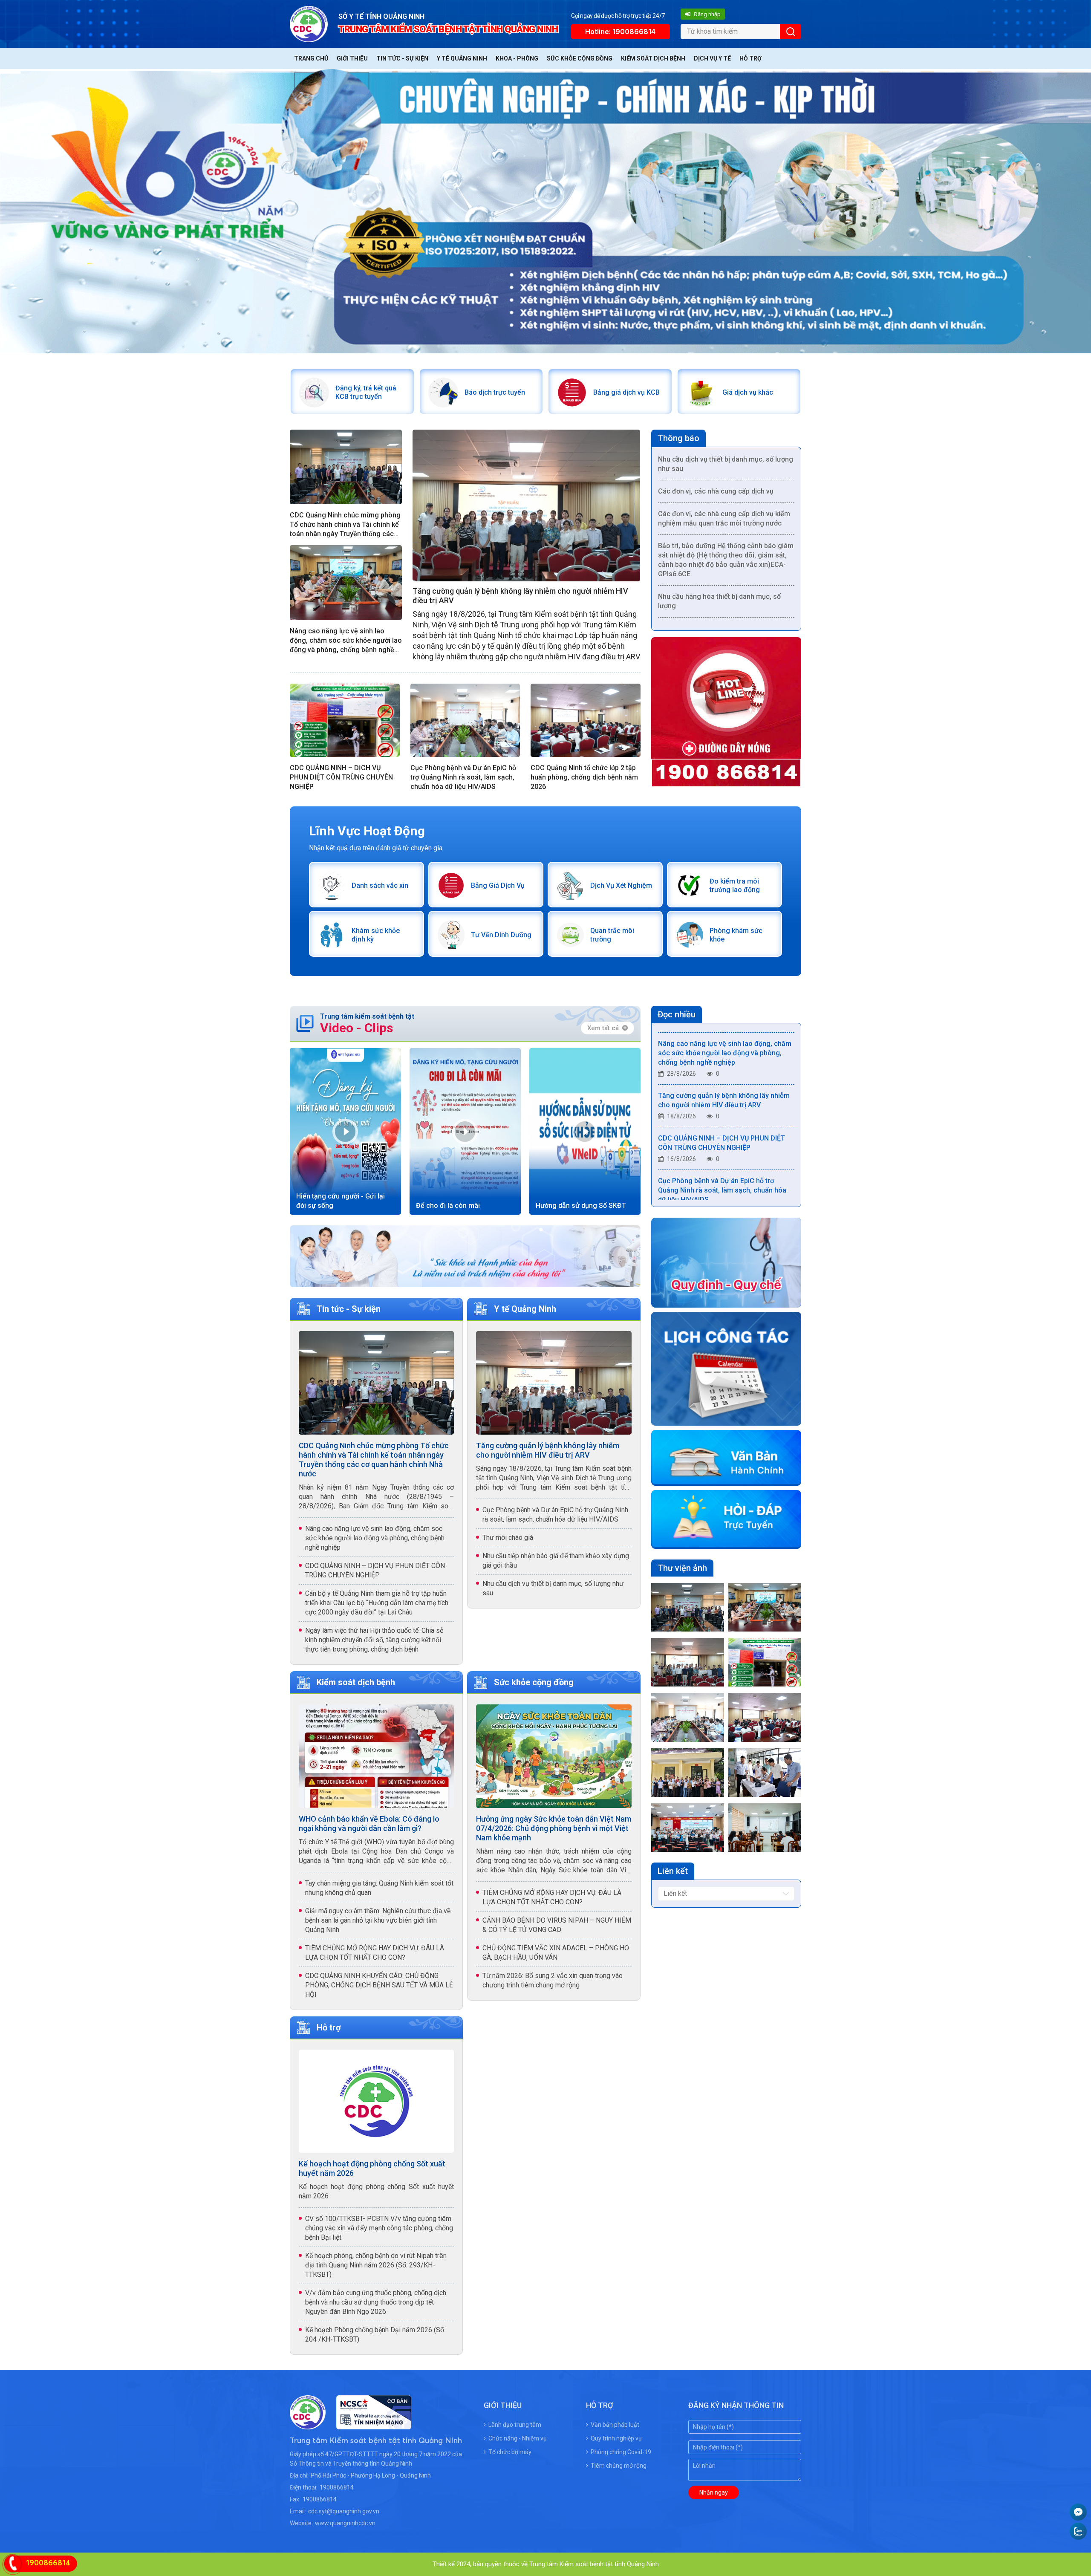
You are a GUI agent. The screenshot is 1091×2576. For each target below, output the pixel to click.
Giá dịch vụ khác (748, 392)
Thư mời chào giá (508, 1538)
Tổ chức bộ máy (510, 2452)
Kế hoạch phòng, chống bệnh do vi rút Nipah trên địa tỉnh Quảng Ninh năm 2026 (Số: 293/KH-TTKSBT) (376, 2265)
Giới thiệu (352, 58)
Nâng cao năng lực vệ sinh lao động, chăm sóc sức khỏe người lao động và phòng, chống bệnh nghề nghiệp (346, 641)
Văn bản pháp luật (615, 2425)
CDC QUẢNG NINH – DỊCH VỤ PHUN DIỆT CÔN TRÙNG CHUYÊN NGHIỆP (341, 777)
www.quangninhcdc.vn (345, 2523)
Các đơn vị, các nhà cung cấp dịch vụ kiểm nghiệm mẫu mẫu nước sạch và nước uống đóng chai (724, 611)
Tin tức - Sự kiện (402, 58)
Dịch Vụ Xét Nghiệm (621, 885)
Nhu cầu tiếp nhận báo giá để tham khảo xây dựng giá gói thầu (556, 1561)
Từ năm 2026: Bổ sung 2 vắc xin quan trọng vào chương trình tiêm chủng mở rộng (553, 1980)
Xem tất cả (603, 1028)
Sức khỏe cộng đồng (580, 58)
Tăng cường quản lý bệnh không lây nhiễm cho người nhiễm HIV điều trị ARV (520, 596)
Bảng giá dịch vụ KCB (626, 392)
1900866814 (337, 2487)
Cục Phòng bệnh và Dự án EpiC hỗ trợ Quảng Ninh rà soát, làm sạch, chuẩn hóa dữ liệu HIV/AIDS (463, 777)
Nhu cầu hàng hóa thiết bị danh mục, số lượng (719, 542)
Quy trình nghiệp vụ (616, 2438)
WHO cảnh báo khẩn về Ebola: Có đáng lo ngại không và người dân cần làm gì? (369, 1824)
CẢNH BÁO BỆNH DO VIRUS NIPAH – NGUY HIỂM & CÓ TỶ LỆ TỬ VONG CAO (557, 1925)
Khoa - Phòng (517, 58)
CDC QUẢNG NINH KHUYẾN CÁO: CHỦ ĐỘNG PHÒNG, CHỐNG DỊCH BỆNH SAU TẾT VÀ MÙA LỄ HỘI (379, 1985)
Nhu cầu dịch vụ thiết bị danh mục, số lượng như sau (553, 1588)
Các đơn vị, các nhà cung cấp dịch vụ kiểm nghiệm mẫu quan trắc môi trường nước (724, 459)
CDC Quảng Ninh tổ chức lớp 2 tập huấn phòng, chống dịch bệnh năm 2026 (584, 777)
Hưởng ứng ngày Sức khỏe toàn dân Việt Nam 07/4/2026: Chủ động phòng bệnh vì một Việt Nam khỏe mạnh (554, 1828)
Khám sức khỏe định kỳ (376, 935)
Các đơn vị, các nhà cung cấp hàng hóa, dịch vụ (720, 574)
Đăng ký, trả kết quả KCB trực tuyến (366, 392)
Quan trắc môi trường (612, 935)
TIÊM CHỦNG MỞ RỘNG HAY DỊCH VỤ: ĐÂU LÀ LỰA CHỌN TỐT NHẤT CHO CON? (375, 1953)
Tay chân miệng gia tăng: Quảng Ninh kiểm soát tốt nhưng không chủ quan (379, 1888)
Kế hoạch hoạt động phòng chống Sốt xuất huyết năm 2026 (372, 2168)
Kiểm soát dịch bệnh (653, 58)
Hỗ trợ (750, 58)
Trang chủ (311, 58)
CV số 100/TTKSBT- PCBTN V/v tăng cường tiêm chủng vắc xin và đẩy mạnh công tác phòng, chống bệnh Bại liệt (379, 2228)
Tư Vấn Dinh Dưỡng (501, 935)
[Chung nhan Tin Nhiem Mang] (368, 2424)
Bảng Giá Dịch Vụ (498, 885)
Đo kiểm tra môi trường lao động (735, 885)
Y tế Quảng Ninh (462, 58)
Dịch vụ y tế (712, 58)
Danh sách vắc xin (380, 885)
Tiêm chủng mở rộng (619, 2466)
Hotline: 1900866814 (620, 32)
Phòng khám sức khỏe (736, 935)
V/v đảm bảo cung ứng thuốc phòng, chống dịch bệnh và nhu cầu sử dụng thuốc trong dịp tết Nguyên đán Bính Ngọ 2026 (376, 2302)
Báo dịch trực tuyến (495, 392)
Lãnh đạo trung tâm (515, 2425)
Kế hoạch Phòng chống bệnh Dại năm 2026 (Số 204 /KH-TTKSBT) (375, 2335)
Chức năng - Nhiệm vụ (518, 2438)
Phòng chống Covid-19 (621, 2452)
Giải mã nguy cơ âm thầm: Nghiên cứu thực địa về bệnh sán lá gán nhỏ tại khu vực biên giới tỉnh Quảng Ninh (378, 1920)
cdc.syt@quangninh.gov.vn (344, 2511)
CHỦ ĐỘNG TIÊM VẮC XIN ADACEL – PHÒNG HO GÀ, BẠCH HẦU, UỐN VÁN (556, 1953)
